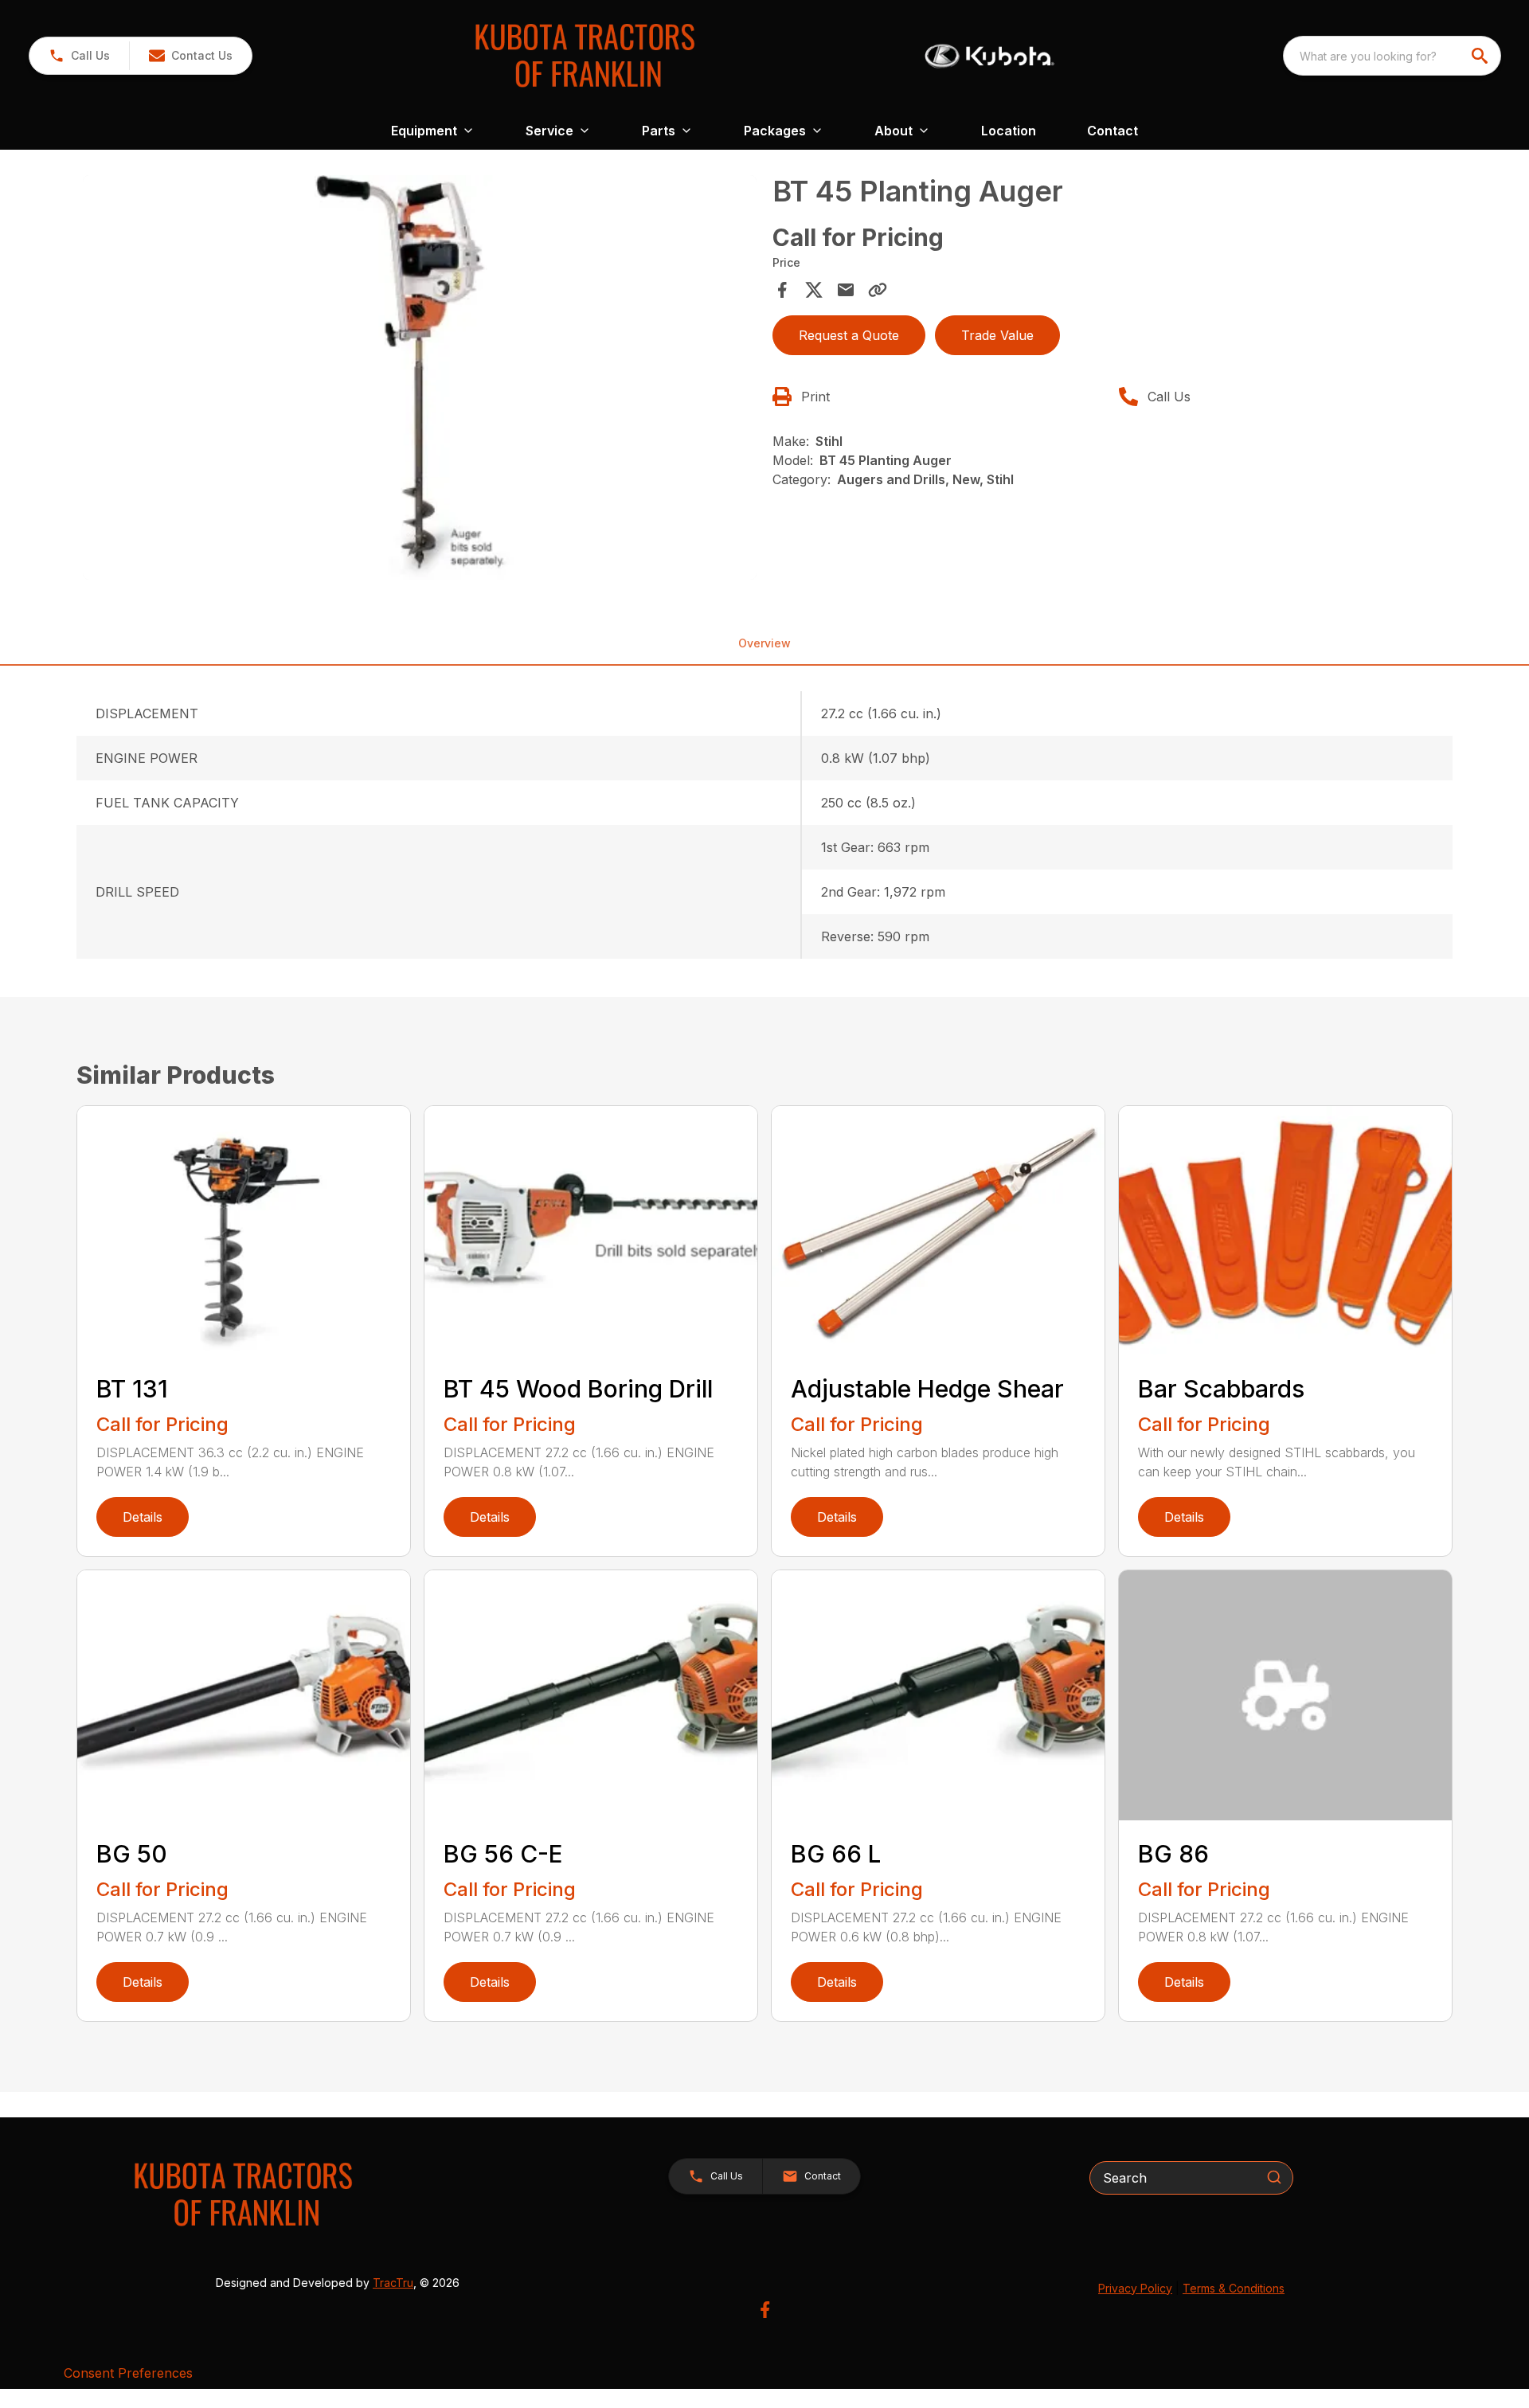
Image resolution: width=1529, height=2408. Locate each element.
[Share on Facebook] (782, 290)
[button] (79, 56)
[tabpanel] (420, 380)
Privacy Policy (1135, 2288)
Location (1009, 131)
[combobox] (1392, 56)
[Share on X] (814, 290)
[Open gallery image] (420, 377)
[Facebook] (765, 2310)
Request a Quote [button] (849, 335)
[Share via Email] (846, 290)
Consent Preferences (128, 2373)
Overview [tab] (764, 643)
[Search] (1274, 2177)
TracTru (393, 2283)
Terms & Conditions (1234, 2288)
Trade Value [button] (997, 335)
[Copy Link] (878, 290)
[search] (1481, 56)
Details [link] (143, 1517)
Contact (1113, 131)
